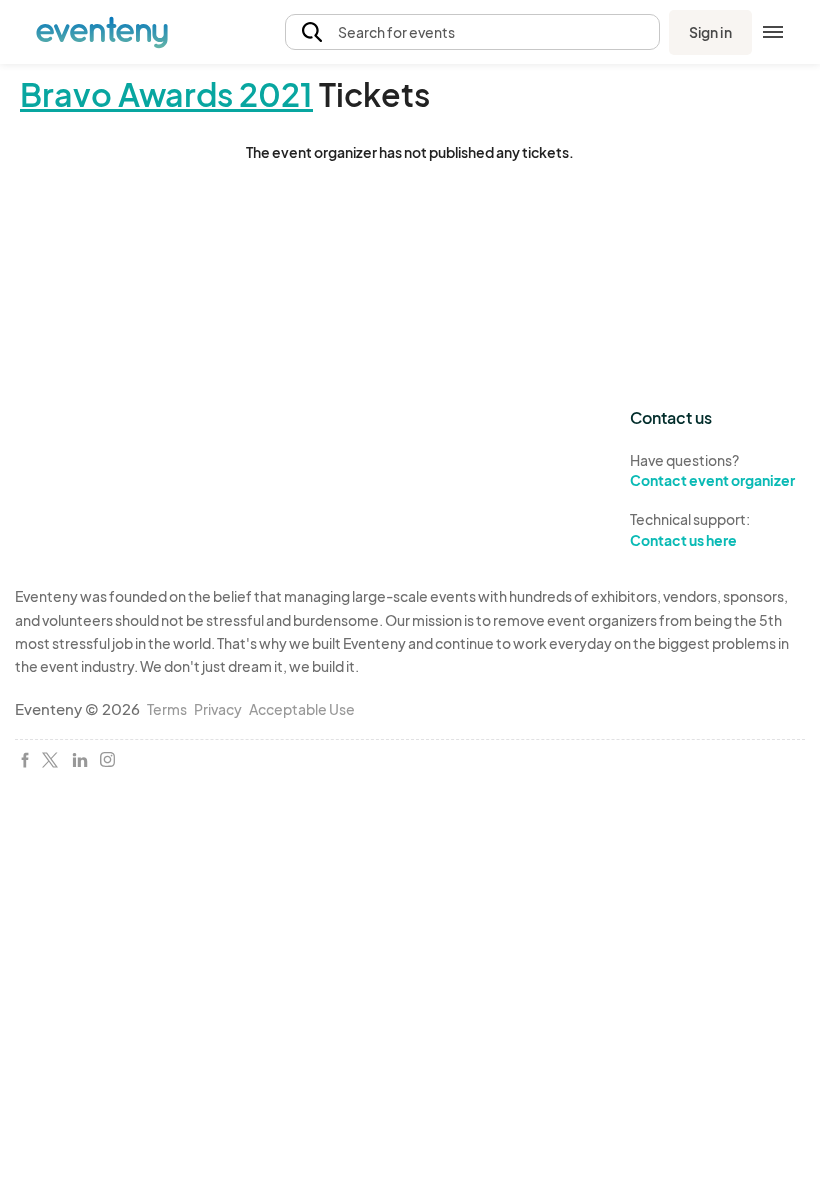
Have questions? (712, 470)
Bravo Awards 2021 (166, 94)
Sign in (710, 32)
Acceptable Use (302, 709)
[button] (472, 32)
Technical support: (690, 529)
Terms (167, 709)
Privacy (218, 709)
